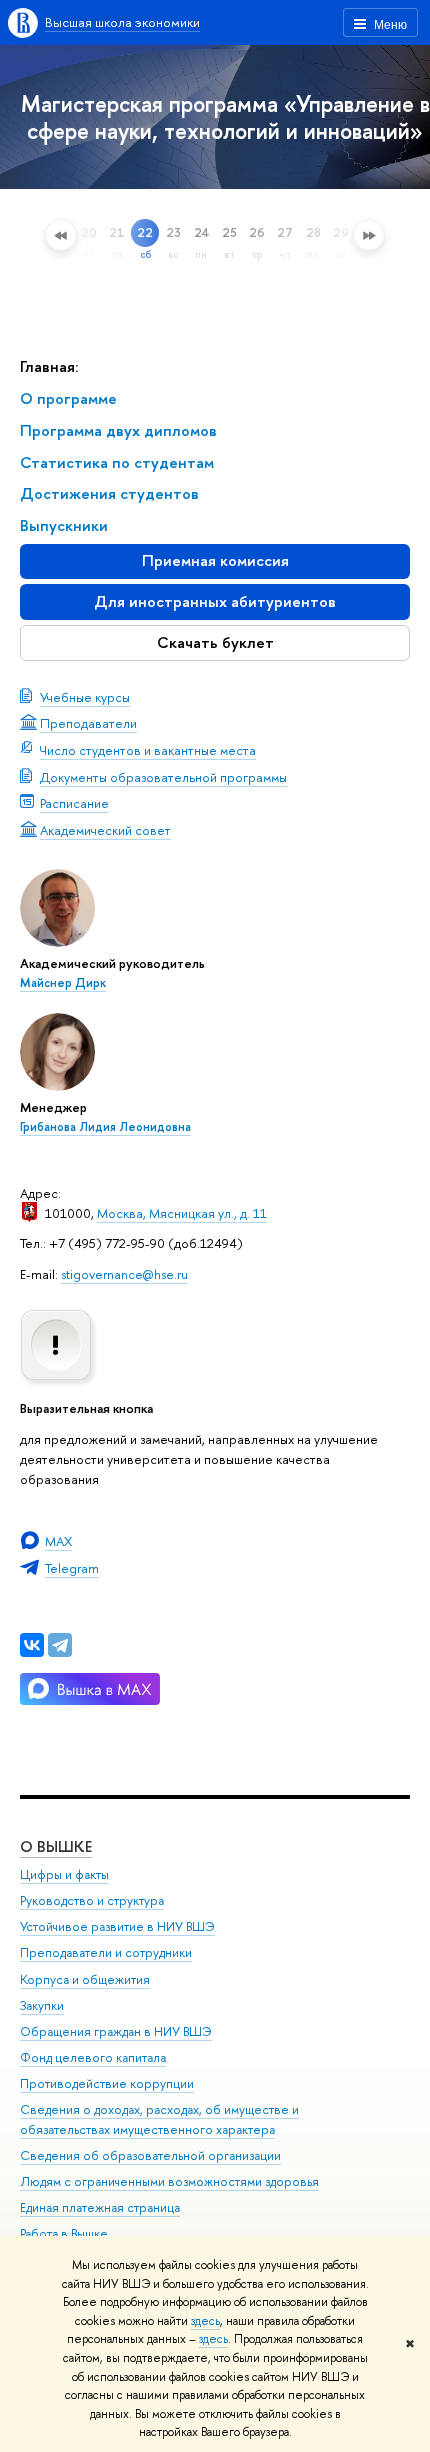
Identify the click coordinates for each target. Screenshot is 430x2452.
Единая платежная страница (100, 2207)
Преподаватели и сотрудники (106, 1952)
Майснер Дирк (63, 983)
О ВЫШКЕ (56, 1846)
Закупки (42, 2005)
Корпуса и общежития (85, 1979)
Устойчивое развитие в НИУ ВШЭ (117, 1926)
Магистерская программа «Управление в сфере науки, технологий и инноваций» (225, 117)
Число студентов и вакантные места (148, 750)
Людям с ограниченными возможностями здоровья (169, 2181)
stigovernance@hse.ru (124, 1274)
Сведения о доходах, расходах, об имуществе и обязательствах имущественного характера (159, 2119)
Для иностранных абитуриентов (215, 601)
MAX (58, 1541)
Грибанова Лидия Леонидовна (105, 1127)
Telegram (72, 1568)
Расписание (74, 803)
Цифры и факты (64, 1874)
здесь (205, 2321)
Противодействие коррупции (107, 2083)
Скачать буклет (215, 642)
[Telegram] (60, 1645)
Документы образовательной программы (163, 777)
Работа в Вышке (64, 2233)
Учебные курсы (85, 697)
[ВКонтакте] (32, 1645)
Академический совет (105, 830)
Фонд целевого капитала (93, 2057)
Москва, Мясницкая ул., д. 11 (182, 1213)
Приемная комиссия (215, 560)
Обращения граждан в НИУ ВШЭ (116, 2031)
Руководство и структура (92, 1900)
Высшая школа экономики (122, 22)
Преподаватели (88, 723)
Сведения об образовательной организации (150, 2155)
